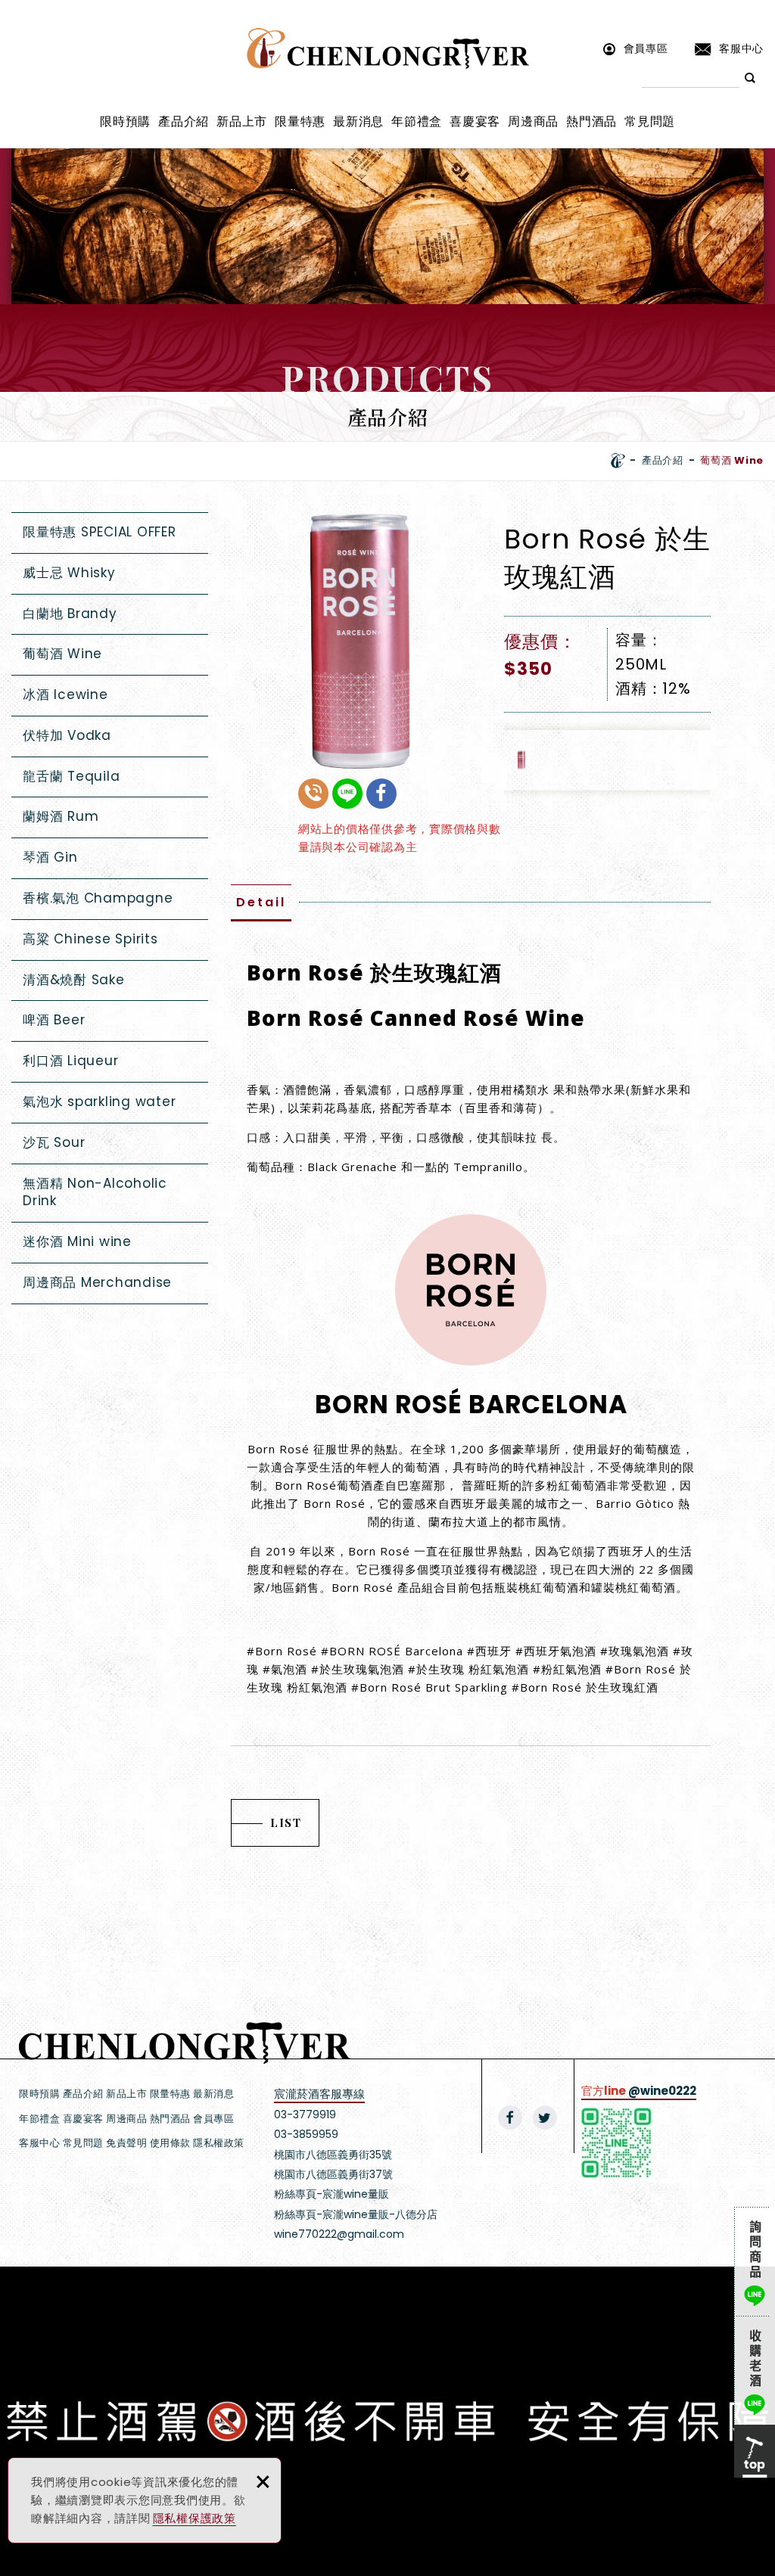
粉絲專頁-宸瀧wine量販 (331, 2194)
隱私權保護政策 (195, 2518)
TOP (755, 2451)
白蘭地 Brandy (70, 614)
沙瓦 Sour (54, 1142)
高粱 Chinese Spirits (90, 939)
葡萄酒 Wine (62, 654)
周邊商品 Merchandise (97, 1282)
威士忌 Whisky (69, 573)
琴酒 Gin (50, 857)
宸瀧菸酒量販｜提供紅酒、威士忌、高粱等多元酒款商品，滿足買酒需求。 (388, 48)
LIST (286, 1822)
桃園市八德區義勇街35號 (333, 2155)
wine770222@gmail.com (339, 2234)
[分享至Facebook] (510, 2118)
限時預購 (125, 121)
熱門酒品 (591, 121)
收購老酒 (755, 2370)
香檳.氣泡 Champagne (98, 898)
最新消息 (358, 121)
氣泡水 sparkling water (99, 1102)
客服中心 (741, 48)
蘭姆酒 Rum (61, 816)
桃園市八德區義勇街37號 (333, 2174)
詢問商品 (755, 2261)
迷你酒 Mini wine (77, 1241)
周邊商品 (533, 121)
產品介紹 (184, 121)
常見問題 (650, 121)
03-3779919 (305, 2115)
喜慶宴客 (475, 121)
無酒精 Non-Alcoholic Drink (95, 1192)
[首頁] (618, 461)
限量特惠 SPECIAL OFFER (100, 532)
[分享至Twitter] (545, 2118)
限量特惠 (300, 121)
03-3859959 (306, 2134)
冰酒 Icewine (65, 694)
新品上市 (242, 121)
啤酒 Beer (54, 1020)
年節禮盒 (417, 121)
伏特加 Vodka (67, 735)
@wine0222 (662, 2091)
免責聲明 (126, 2143)
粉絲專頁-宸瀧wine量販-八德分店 (356, 2214)
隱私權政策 (219, 2143)
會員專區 (646, 48)
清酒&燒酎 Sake (74, 980)
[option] (360, 642)
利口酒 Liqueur (70, 1061)
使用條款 (170, 2143)
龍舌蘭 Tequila (71, 776)
